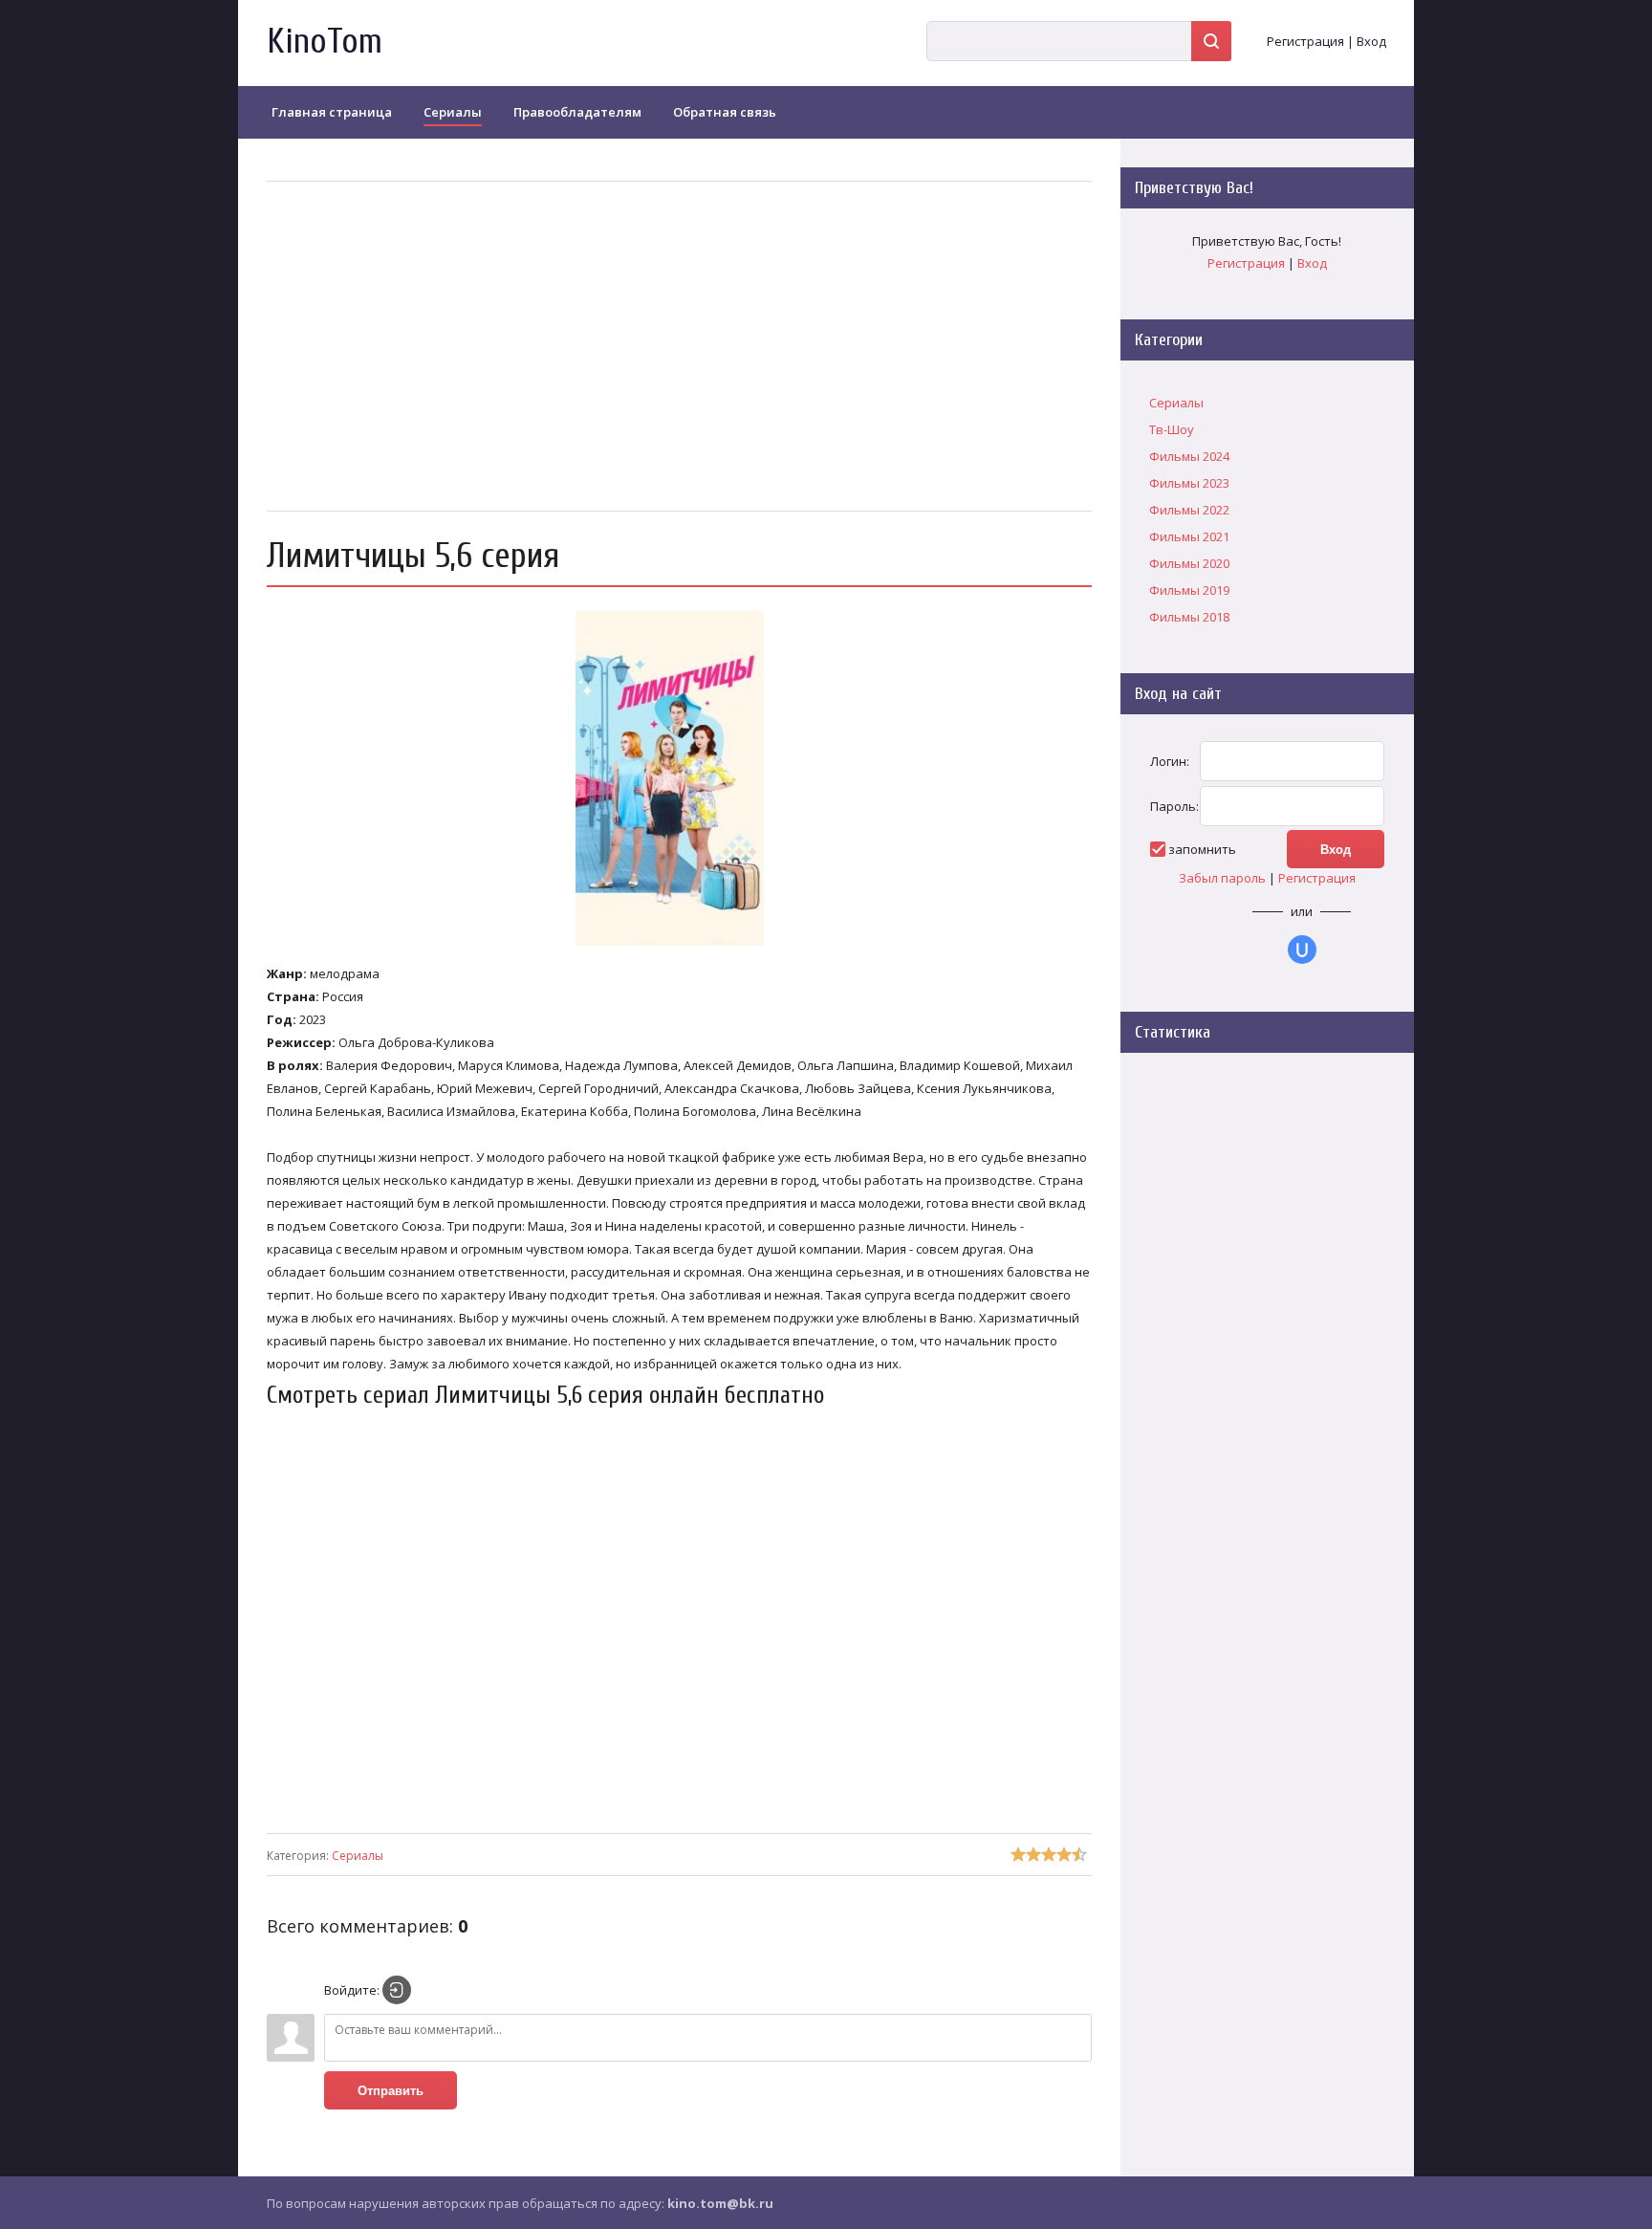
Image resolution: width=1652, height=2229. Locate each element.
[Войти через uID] (1302, 950)
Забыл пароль (1222, 878)
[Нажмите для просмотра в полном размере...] (679, 946)
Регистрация (1305, 41)
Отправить (391, 2091)
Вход (1371, 41)
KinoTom (325, 42)
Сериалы (358, 1856)
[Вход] (397, 1990)
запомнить (1202, 849)
